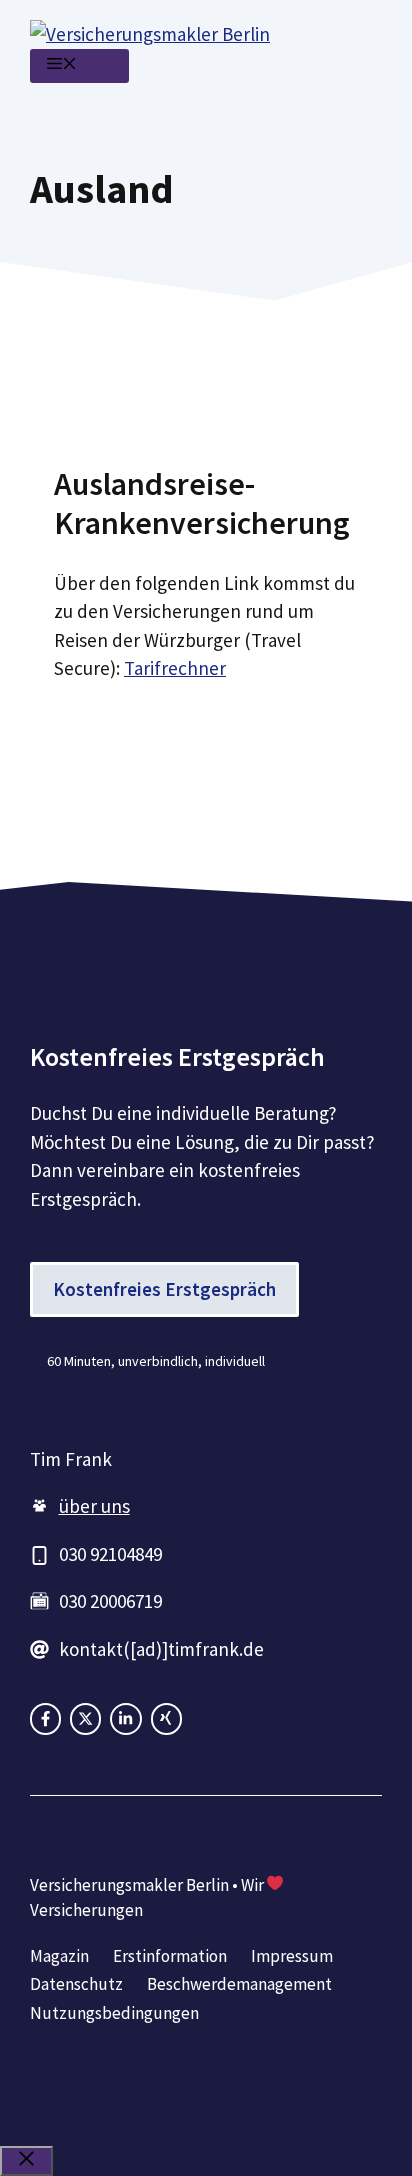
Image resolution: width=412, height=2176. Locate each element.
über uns (94, 1506)
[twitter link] (125, 1718)
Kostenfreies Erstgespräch (164, 1289)
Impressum (292, 1956)
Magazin (59, 1956)
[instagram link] (85, 1718)
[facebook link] (45, 1718)
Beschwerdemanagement (239, 1984)
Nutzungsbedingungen (114, 2013)
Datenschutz (76, 1984)
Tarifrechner (175, 668)
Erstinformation (170, 1956)
